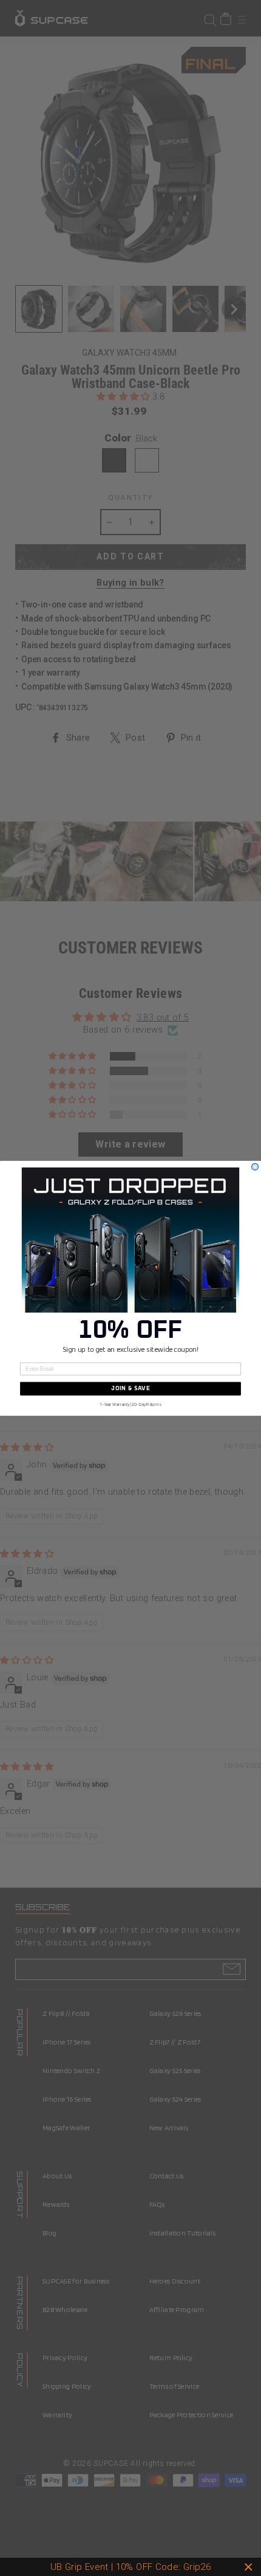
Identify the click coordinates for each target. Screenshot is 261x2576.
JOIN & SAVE (130, 1388)
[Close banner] (249, 2567)
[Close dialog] (255, 1167)
